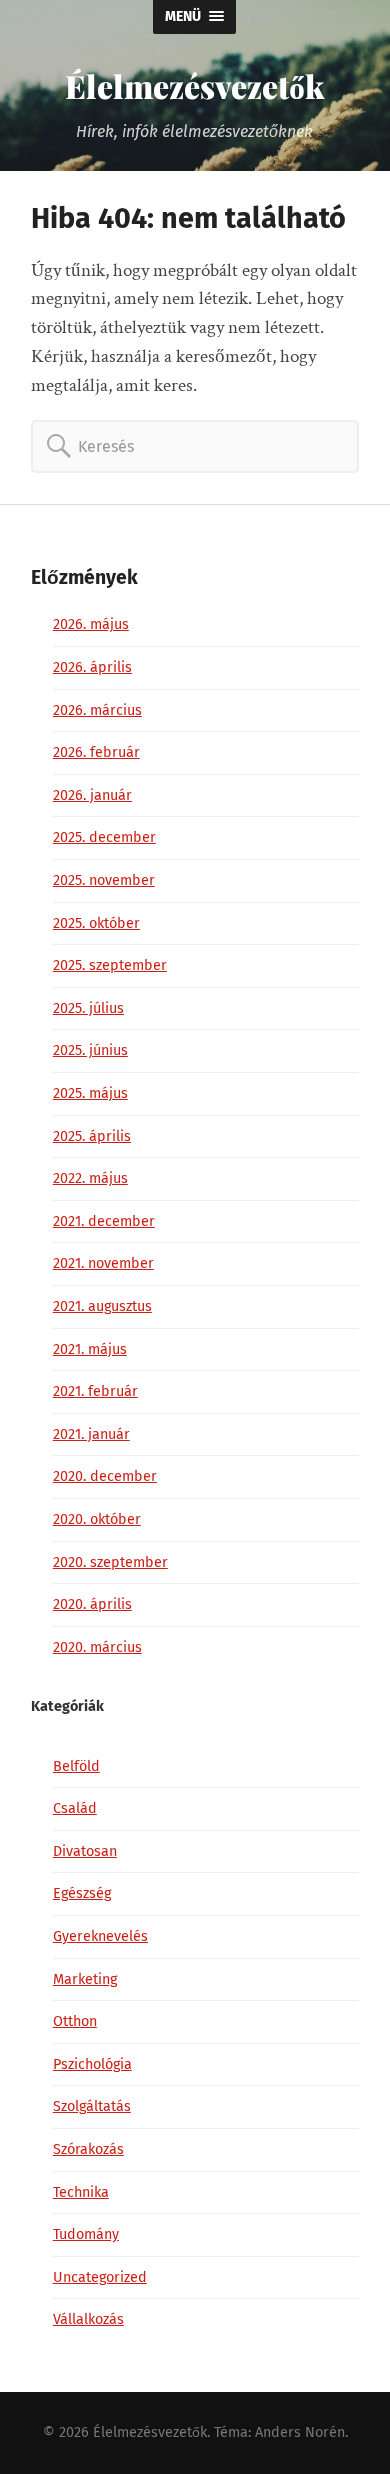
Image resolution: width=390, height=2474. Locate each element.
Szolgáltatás (92, 2106)
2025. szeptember (110, 965)
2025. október (96, 923)
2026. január (92, 795)
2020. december (105, 1476)
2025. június (90, 1050)
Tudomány (86, 2234)
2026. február (96, 752)
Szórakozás (88, 2149)
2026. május (91, 624)
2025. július (88, 1008)
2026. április (92, 667)
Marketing (85, 1979)
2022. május (90, 1178)
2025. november (104, 880)
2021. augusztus (102, 1306)
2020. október (97, 1519)
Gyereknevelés (100, 1936)
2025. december (104, 837)
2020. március (97, 1647)
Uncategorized (100, 2277)
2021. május (90, 1349)
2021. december (104, 1221)
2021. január (91, 1434)
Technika (81, 2192)
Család (75, 1808)
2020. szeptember (110, 1562)
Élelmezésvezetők (194, 85)
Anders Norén (300, 2432)
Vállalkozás (88, 2319)
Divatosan (85, 1851)
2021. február (95, 1391)
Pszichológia (92, 2064)
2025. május (90, 1093)
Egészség (82, 1893)
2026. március (97, 710)
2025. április (92, 1136)
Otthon (75, 2021)
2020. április (92, 1604)
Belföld (76, 1766)
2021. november (103, 1263)
